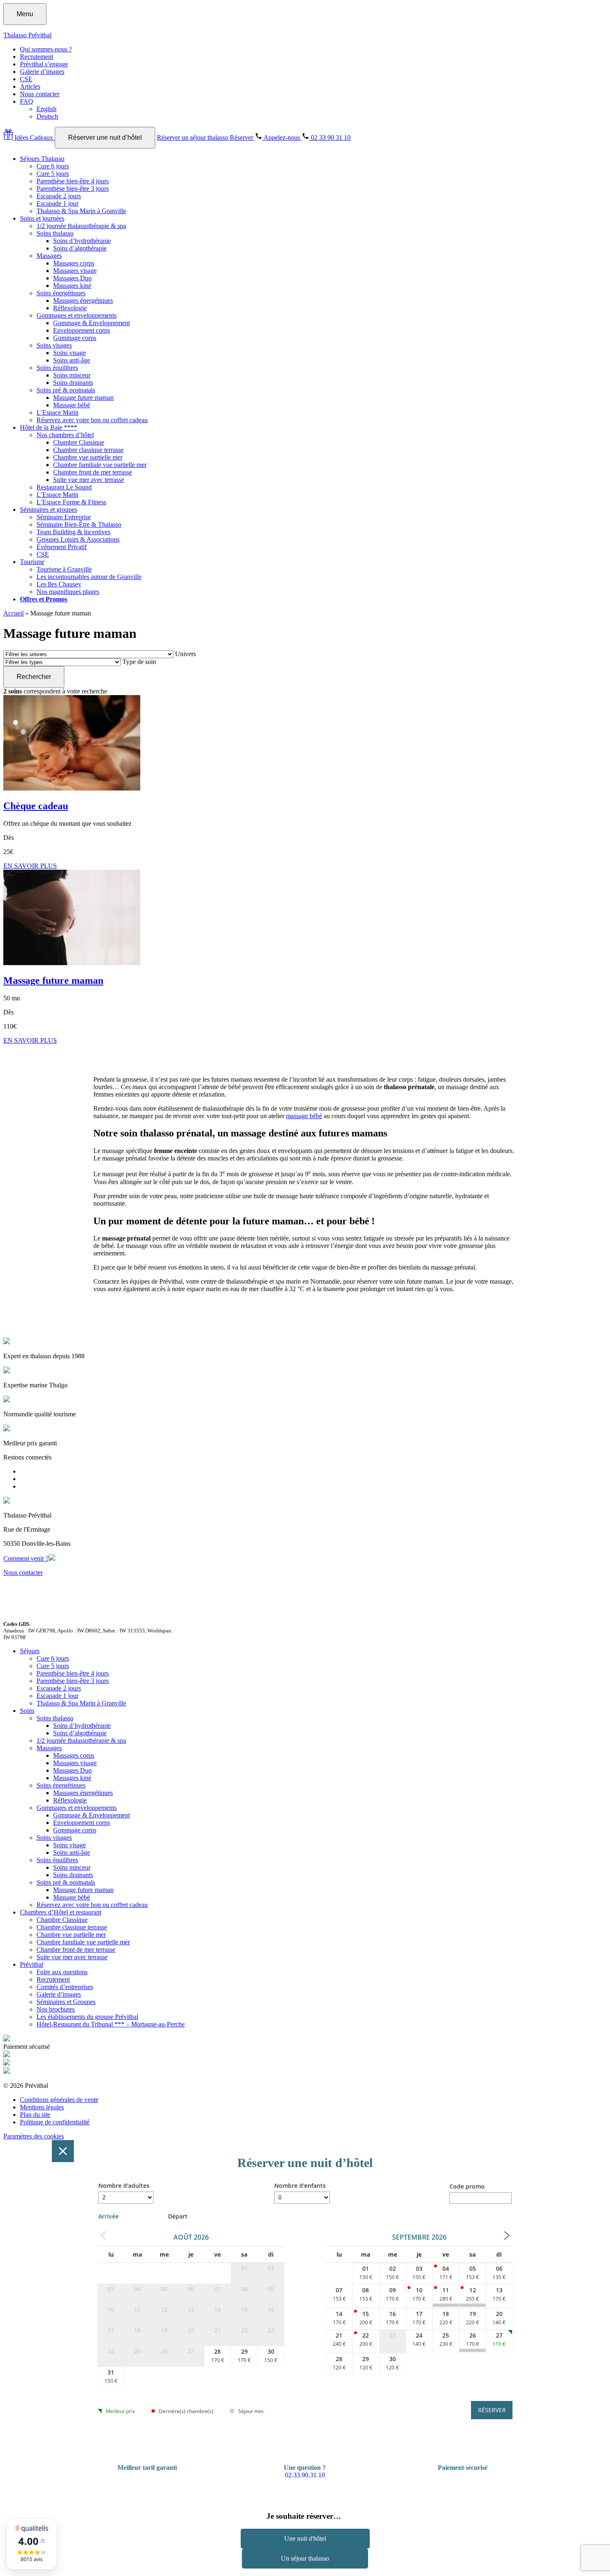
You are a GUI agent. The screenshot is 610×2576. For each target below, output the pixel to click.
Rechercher (34, 677)
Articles (30, 86)
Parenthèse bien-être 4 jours (73, 181)
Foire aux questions (62, 1972)
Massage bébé (72, 405)
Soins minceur (72, 375)
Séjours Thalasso (42, 159)
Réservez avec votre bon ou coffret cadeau (92, 420)
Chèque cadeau (36, 806)
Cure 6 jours (53, 166)
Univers (185, 654)
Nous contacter (40, 94)
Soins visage (70, 353)
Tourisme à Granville (64, 569)
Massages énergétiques (83, 300)
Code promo (467, 2186)
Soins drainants (73, 383)
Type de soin (139, 662)
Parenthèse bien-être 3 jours (73, 189)
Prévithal (32, 1964)
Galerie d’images (42, 72)
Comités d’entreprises (65, 1987)
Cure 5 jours (53, 174)
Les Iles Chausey (59, 584)
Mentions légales (42, 2107)
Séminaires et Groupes (66, 2002)
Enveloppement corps (82, 330)
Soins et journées (42, 218)
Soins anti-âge (72, 360)
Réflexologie (70, 308)
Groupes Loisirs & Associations (78, 539)
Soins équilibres (57, 368)
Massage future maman (83, 398)
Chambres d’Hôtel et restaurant (61, 1912)
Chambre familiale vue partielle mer (100, 465)
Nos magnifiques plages (68, 592)
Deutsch (47, 116)
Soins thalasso (55, 233)
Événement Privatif (62, 547)
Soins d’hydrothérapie (82, 241)
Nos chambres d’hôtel (65, 435)
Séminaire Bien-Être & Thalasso (79, 524)
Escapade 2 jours (59, 196)
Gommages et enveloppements (77, 315)
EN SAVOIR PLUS (30, 866)
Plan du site (35, 2115)
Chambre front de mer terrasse (93, 472)
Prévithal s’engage (44, 64)
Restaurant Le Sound (64, 487)
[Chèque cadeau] (72, 788)
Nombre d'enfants (300, 2186)
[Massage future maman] (72, 963)
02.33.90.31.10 (305, 2475)
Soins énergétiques (61, 293)
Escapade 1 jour (57, 203)
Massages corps (74, 263)
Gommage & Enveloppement (91, 323)
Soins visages (54, 345)
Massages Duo (72, 278)
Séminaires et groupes (49, 510)
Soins (27, 1711)
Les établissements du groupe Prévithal (87, 2017)
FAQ (27, 101)
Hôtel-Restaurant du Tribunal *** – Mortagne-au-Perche (111, 2024)
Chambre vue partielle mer (88, 457)
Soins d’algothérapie (80, 248)
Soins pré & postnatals (66, 390)
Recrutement (37, 57)
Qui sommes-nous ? (46, 49)
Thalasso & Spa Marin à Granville (81, 211)
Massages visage (75, 271)
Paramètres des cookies (34, 2136)
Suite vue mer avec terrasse (89, 480)
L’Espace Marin (57, 412)
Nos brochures (56, 2009)
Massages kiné (72, 286)
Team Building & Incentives (73, 532)
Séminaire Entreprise (64, 517)
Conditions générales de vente (59, 2100)
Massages (49, 256)
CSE (26, 79)
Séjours (30, 1651)
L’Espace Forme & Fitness (71, 502)
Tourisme (32, 562)
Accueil (13, 613)
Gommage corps (75, 338)
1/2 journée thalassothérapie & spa (81, 226)
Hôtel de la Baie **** (49, 427)
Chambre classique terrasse (88, 450)
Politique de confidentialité (55, 2122)
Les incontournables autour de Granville (89, 577)
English (46, 109)
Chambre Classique (79, 442)
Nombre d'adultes (124, 2186)
